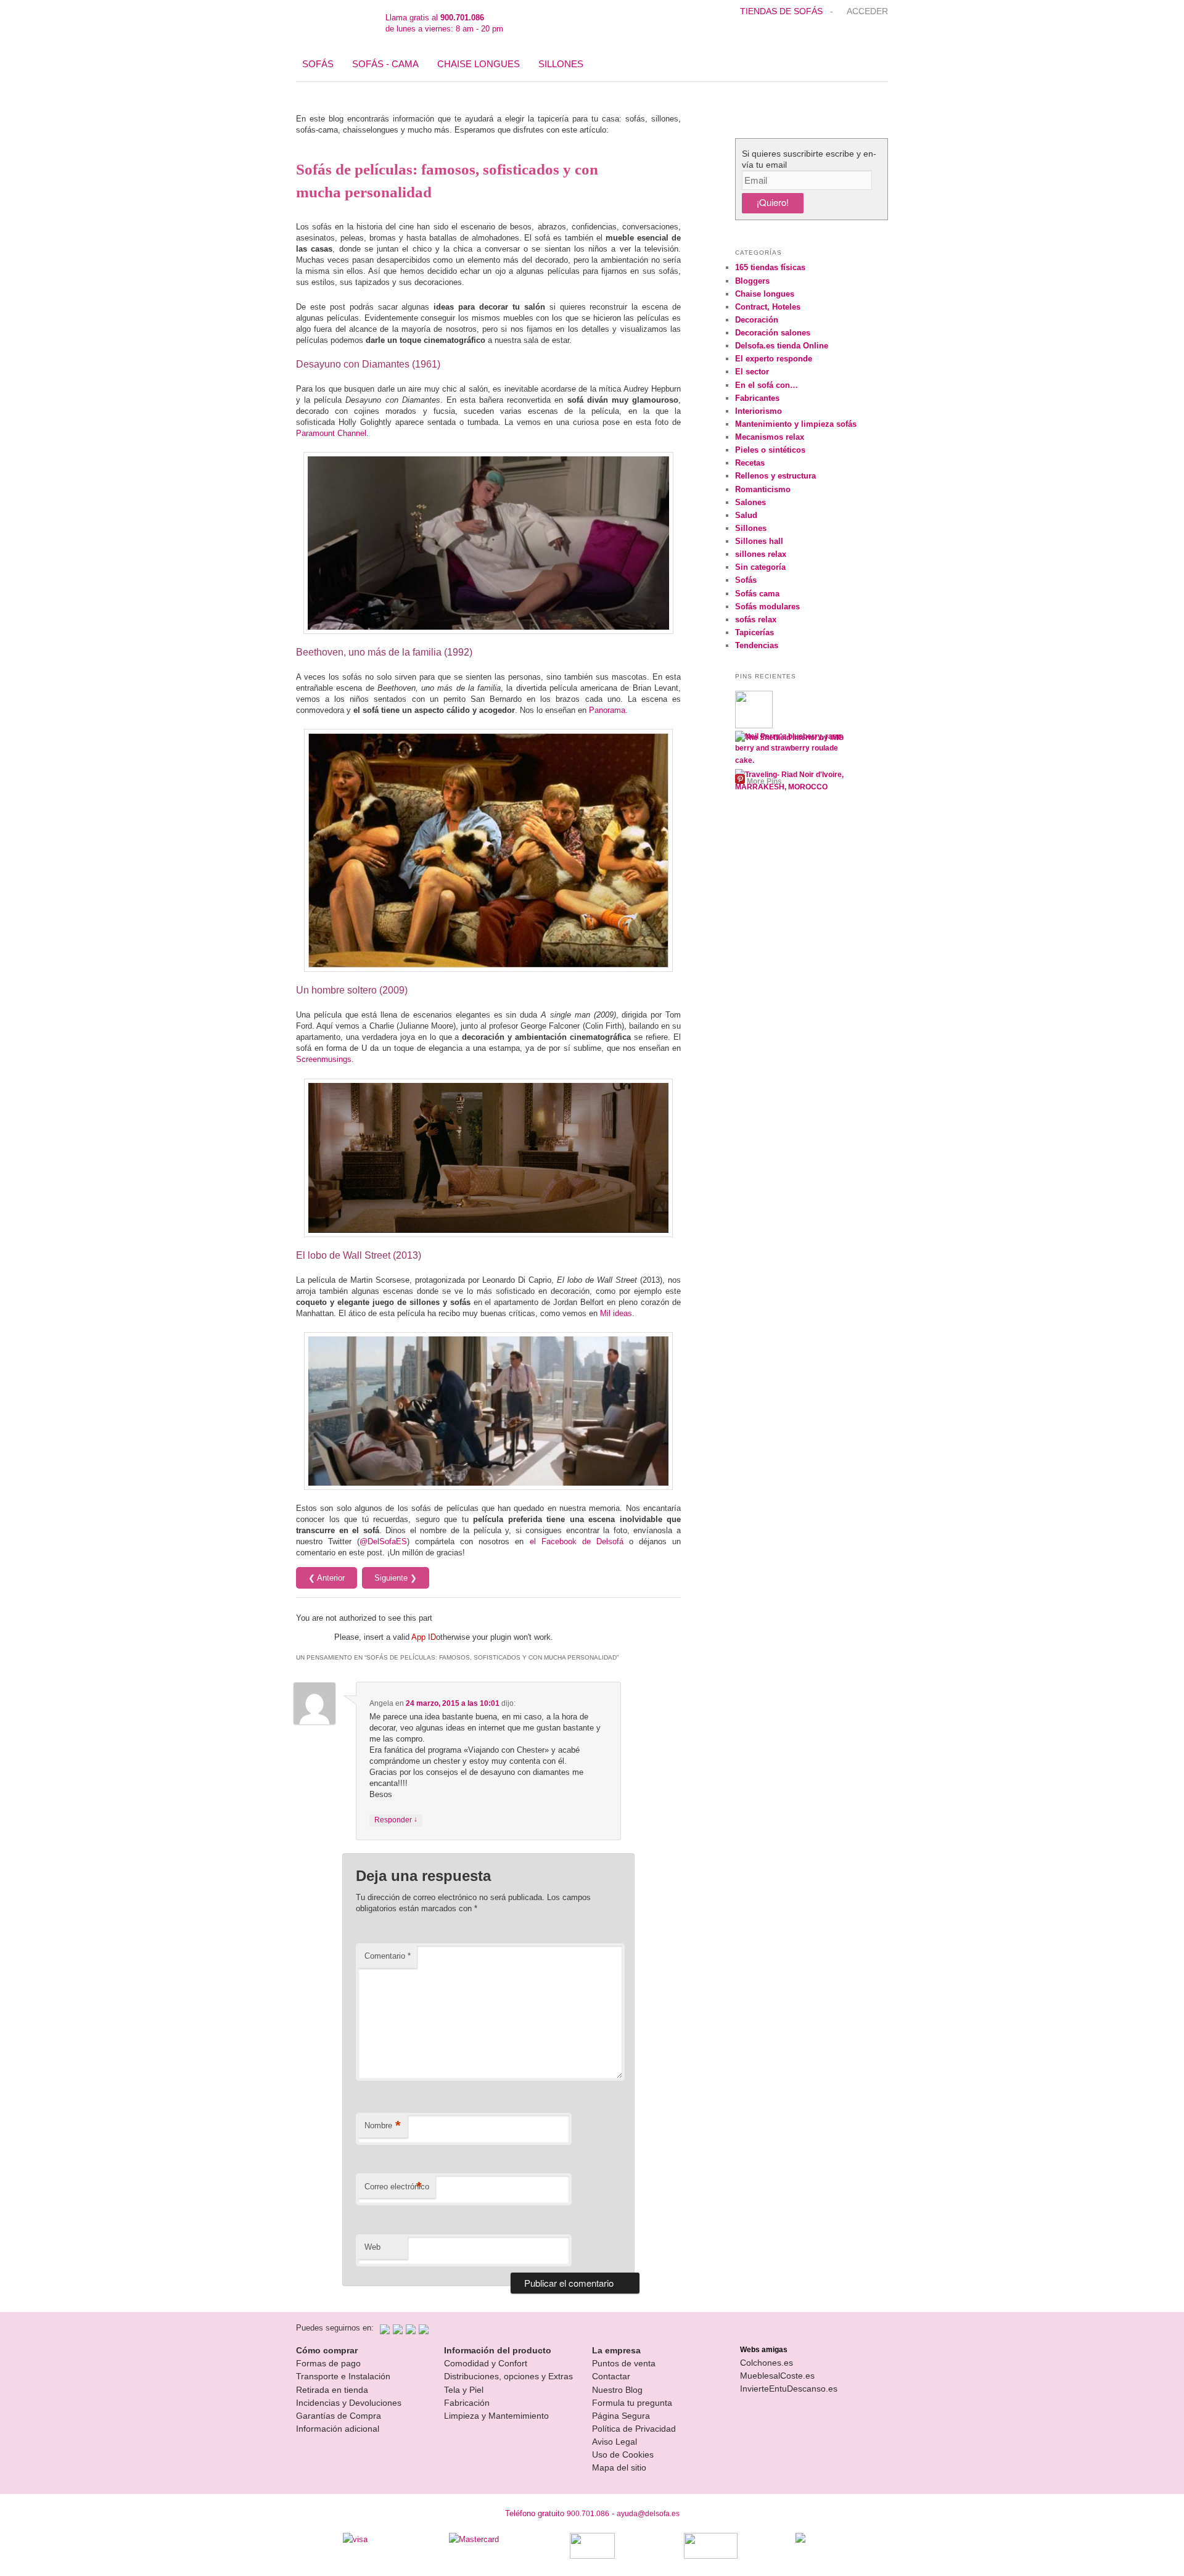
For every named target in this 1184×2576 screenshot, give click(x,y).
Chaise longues (479, 64)
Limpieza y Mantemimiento (496, 2416)
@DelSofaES (383, 1541)
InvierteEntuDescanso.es (789, 2389)
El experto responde (774, 359)
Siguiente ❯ (396, 1578)
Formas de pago (328, 2363)
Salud (746, 515)
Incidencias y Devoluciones (349, 2403)
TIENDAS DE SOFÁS (783, 11)
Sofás (318, 64)
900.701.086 (588, 2514)
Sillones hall (759, 541)
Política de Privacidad (634, 2429)
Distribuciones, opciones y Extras (508, 2376)
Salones (750, 502)
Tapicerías (754, 632)
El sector (752, 372)
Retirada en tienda (332, 2390)
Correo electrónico (397, 2187)
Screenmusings (324, 1059)
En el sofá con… (767, 385)
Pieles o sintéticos (770, 450)
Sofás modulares (767, 607)
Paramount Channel (331, 433)
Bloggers (752, 281)
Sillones (561, 64)
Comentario (388, 1956)
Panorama (607, 710)
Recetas (750, 463)
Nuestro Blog (617, 2390)
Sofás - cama (385, 64)
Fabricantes (757, 398)
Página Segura (621, 2416)
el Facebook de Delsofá (577, 1541)
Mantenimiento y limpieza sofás (796, 424)
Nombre (383, 2125)
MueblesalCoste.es (777, 2376)
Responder (396, 1820)
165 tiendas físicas (770, 267)
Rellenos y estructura (775, 476)
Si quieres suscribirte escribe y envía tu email (809, 159)
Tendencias (757, 645)
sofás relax (756, 619)
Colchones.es (767, 2363)
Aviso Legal (615, 2442)
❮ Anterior (327, 1578)
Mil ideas (616, 1313)
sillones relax (761, 554)
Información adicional (338, 2429)
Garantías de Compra (339, 2416)
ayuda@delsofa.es (648, 2514)
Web (372, 2247)
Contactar (611, 2376)
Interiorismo (758, 411)
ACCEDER (867, 11)
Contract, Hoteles (768, 307)
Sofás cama (757, 594)
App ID (424, 1637)
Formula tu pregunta (632, 2403)
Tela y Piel (464, 2390)
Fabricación (467, 2403)
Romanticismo (763, 489)
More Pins (764, 781)
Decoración (757, 320)
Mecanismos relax (770, 437)
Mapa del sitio (619, 2467)
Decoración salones (773, 333)
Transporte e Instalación (343, 2376)
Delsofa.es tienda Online (782, 346)
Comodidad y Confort (486, 2363)
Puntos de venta (624, 2363)
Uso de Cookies (623, 2455)
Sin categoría (760, 567)
